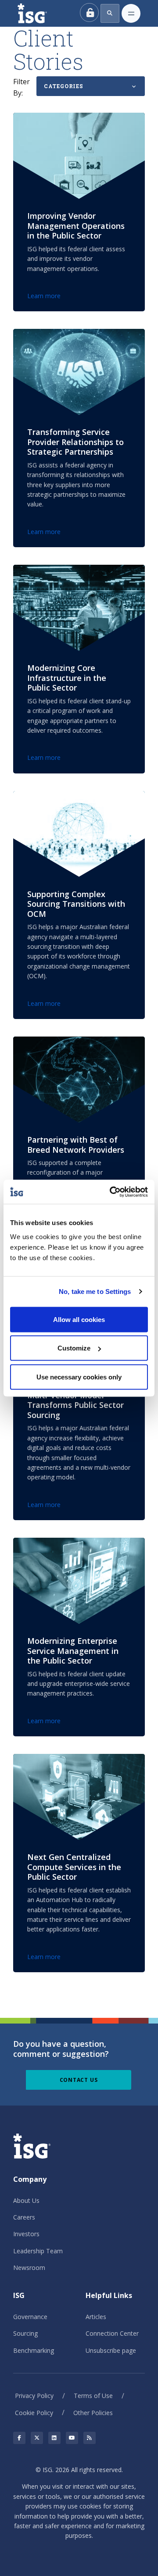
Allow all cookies (79, 1319)
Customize (74, 1348)
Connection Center (112, 2333)
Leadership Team (38, 2251)
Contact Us (79, 2080)
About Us (26, 2200)
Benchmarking (34, 2350)
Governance (30, 2317)
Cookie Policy (34, 2413)
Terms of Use (93, 2396)
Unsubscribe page (111, 2350)
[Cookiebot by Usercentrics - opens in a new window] (111, 1192)
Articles (96, 2317)
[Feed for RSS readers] (90, 2438)
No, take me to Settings (95, 1292)
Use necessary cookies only (79, 1377)
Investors (26, 2234)
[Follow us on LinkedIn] (54, 2438)
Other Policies (93, 2413)
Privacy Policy (34, 2396)
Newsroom (29, 2268)
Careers (24, 2217)
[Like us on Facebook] (19, 2438)
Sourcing (25, 2333)
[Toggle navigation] (131, 13)
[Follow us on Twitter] (37, 2438)
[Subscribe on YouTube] (72, 2438)
